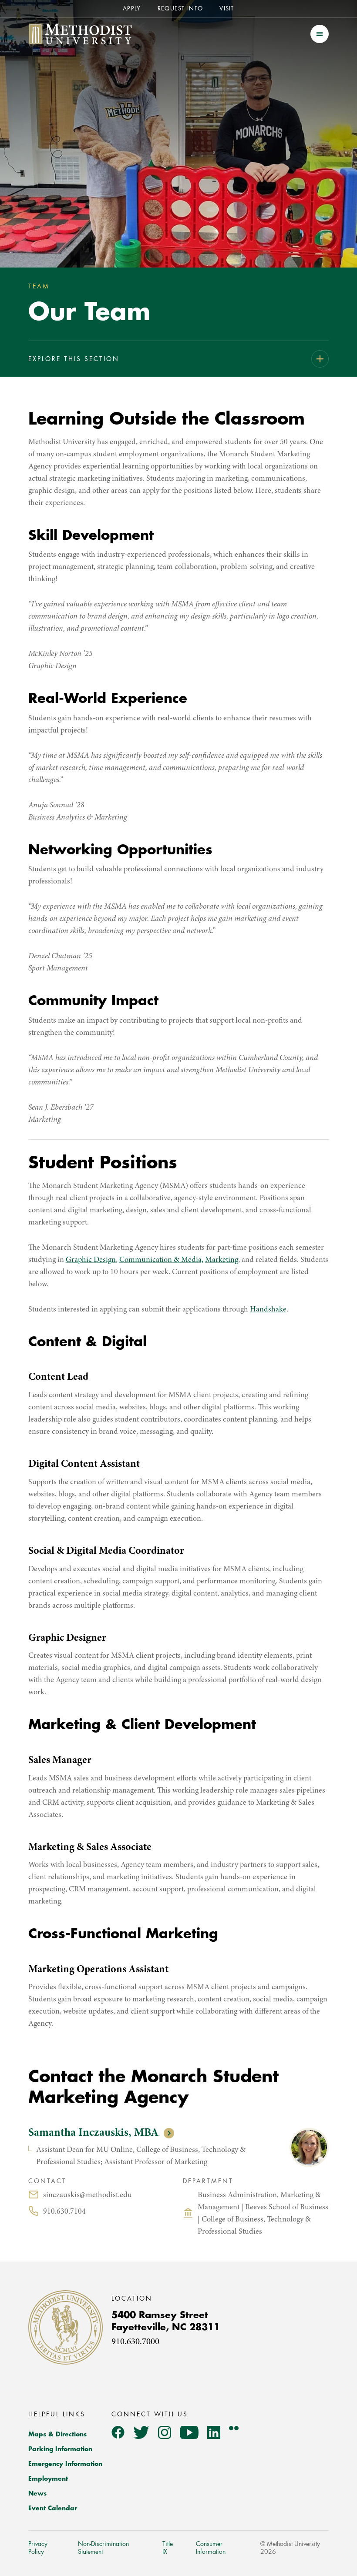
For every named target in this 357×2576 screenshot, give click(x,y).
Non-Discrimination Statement (103, 2548)
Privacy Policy (38, 2548)
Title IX (168, 2548)
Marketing (222, 1260)
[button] (320, 34)
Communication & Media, (161, 1260)
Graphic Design (91, 1260)
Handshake (268, 1310)
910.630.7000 (135, 2342)
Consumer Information (211, 2548)
